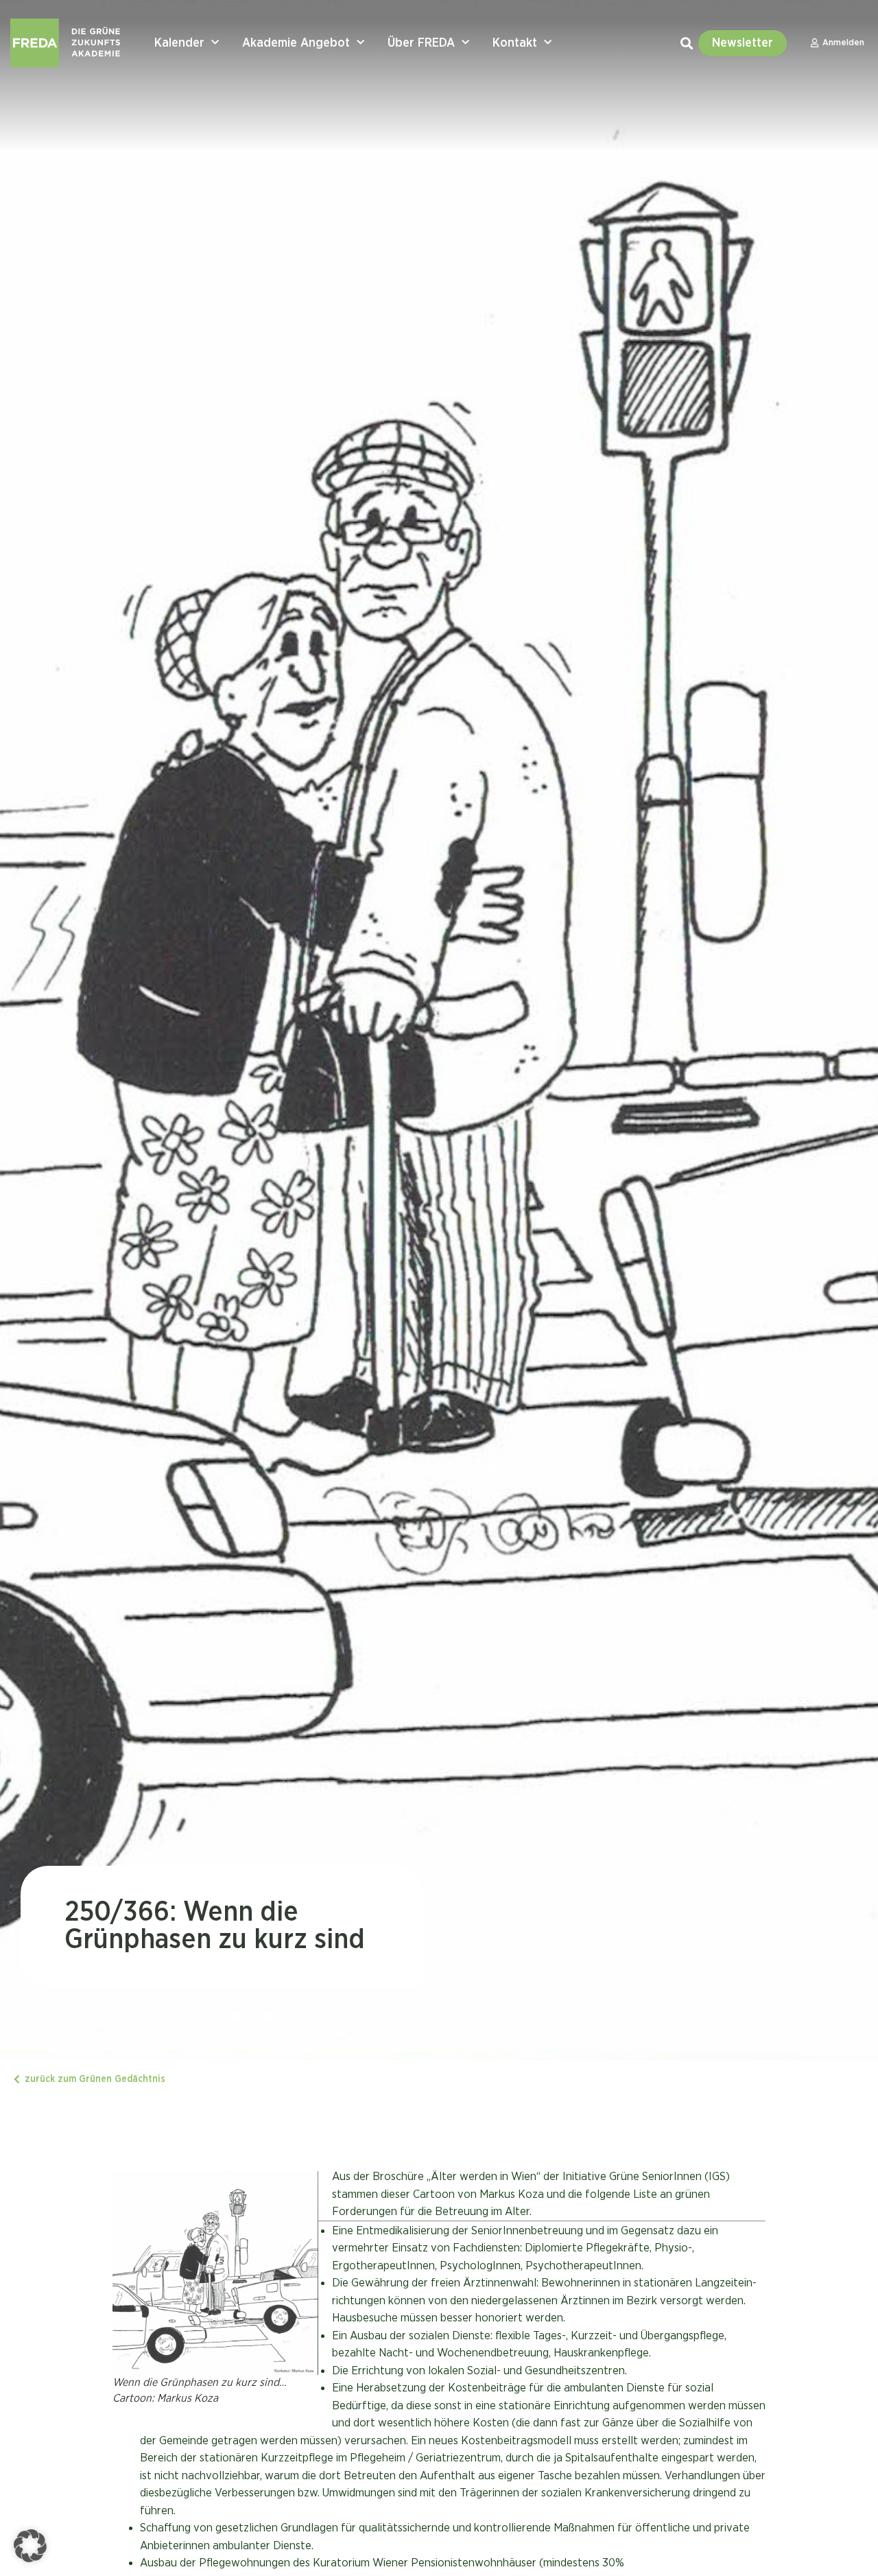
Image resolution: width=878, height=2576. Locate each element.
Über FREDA (421, 43)
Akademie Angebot (296, 43)
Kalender (179, 43)
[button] (30, 2546)
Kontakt (515, 43)
